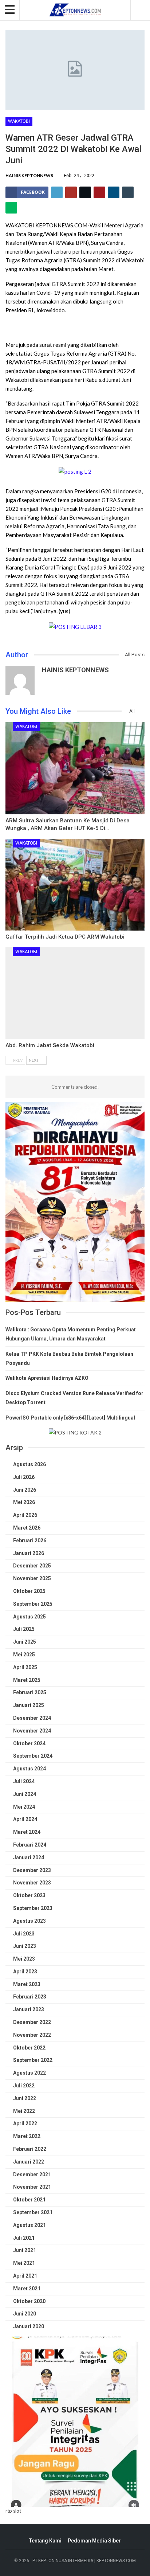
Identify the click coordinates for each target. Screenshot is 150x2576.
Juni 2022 (25, 2098)
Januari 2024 (29, 1857)
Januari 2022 (29, 2162)
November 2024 (32, 1731)
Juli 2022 (24, 2086)
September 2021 (33, 2212)
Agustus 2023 (29, 1921)
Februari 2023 (30, 1997)
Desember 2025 (32, 1566)
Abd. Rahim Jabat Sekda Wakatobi (50, 1045)
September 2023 (33, 1908)
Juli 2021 (24, 2238)
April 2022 (25, 2123)
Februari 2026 (30, 1540)
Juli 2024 (24, 1781)
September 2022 (33, 2060)
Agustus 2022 (29, 2073)
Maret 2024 (27, 1832)
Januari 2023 (29, 2009)
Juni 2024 (25, 1794)
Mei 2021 (24, 2263)
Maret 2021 (27, 2289)
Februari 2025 (30, 1692)
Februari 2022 (30, 2149)
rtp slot (13, 2511)
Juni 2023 (25, 1946)
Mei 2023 (24, 1959)
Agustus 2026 (29, 1464)
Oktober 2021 (29, 2200)
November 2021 (32, 2187)
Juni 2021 (25, 2250)
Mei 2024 (24, 1807)
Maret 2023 (27, 1984)
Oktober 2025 (29, 1591)
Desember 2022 (32, 2022)
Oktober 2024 (29, 1743)
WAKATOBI (19, 121)
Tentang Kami (45, 2541)
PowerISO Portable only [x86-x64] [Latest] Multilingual (70, 1418)
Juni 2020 (25, 2314)
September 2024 (33, 1756)
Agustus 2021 (29, 2225)
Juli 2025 (24, 1629)
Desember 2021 (32, 2174)
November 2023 (32, 1883)
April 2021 (25, 2276)
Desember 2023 (32, 1870)
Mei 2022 (24, 2111)
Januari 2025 (29, 1705)
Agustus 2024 (29, 1769)
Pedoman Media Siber (94, 2541)
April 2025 (25, 1667)
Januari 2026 (29, 1553)
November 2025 (32, 1578)
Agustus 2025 (29, 1617)
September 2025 (33, 1604)
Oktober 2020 (29, 2301)
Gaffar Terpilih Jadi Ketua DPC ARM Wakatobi (65, 937)
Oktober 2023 (29, 1895)
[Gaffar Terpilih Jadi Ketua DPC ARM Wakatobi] (75, 885)
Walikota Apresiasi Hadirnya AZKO (47, 1378)
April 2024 (25, 1819)
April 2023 (25, 1972)
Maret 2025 (27, 1680)
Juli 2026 (24, 1477)
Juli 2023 (24, 1934)
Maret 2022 (27, 2136)
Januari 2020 (29, 2326)
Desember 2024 (32, 1718)
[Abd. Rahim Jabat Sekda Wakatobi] (75, 993)
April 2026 (25, 1515)
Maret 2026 (27, 1528)
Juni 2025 (25, 1642)
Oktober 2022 (29, 2048)
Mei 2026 (24, 1502)
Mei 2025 (24, 1655)
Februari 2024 (30, 1845)
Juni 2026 (25, 1490)
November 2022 (32, 2035)
